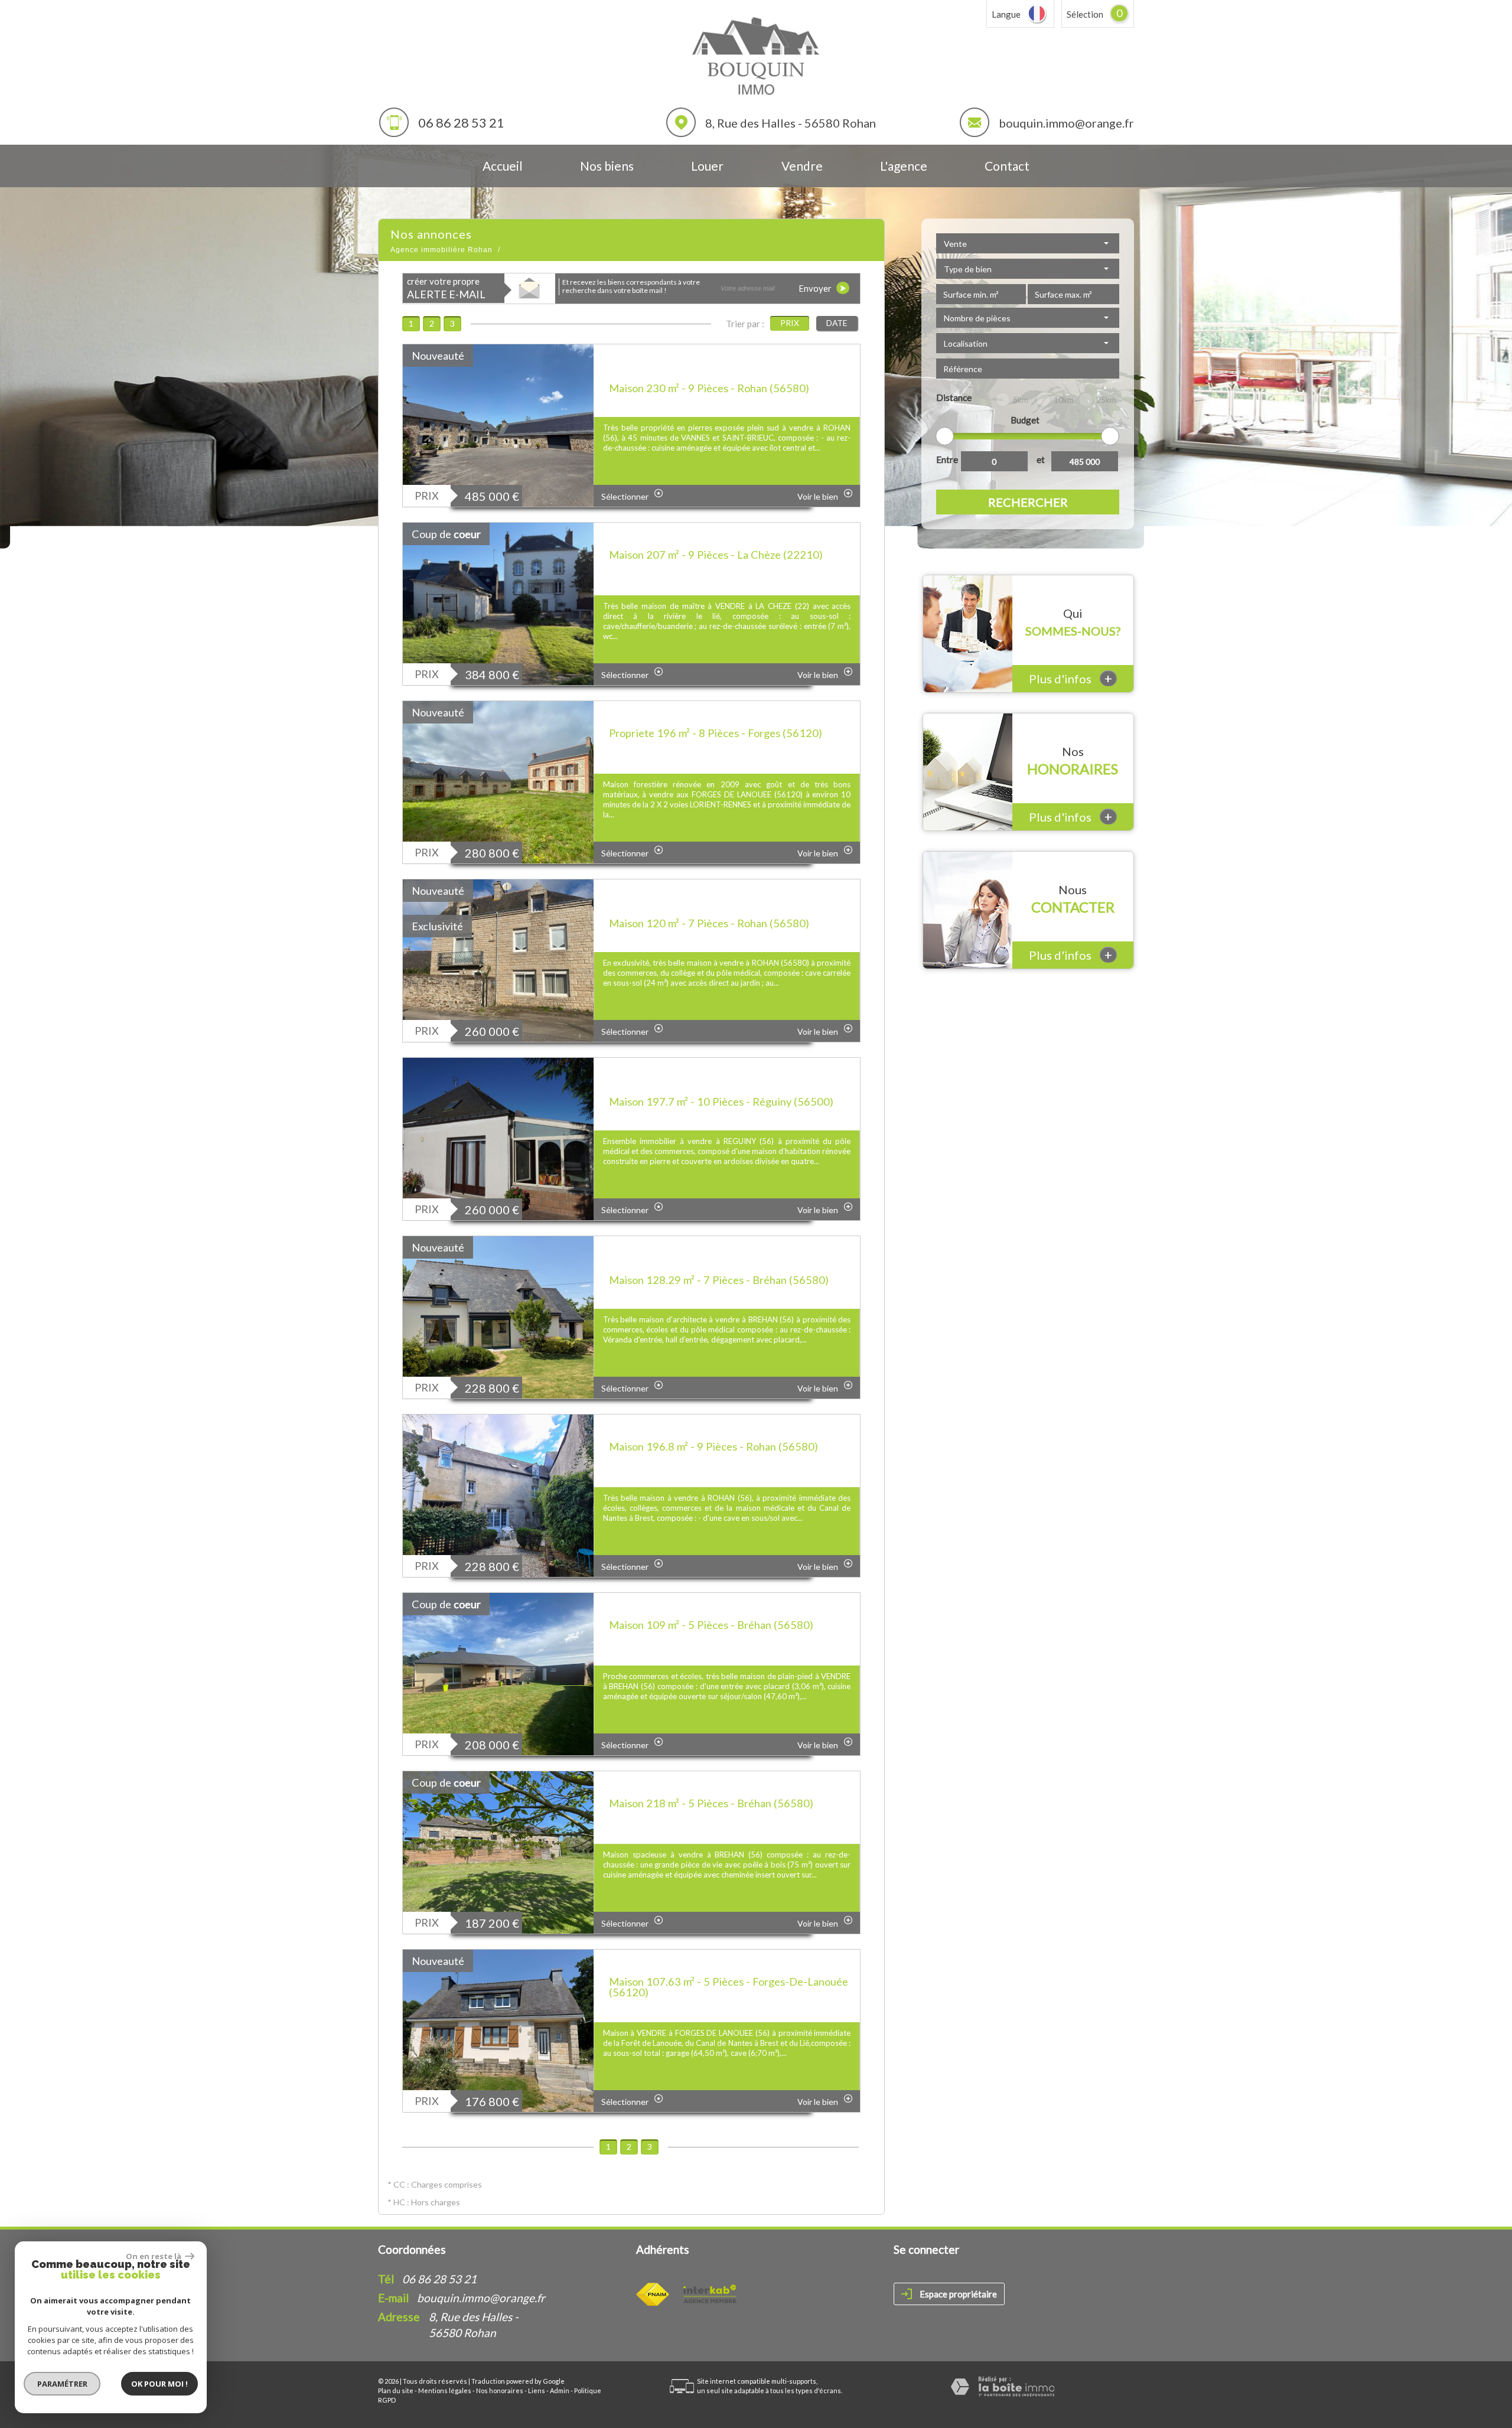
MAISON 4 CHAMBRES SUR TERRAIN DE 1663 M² (719, 1263)
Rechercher (1028, 502)
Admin (560, 2390)
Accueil (503, 166)
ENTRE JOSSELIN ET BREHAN (689, 1970)
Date (837, 323)
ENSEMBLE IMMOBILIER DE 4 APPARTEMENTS (689, 1084)
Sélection (1085, 14)
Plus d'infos (1071, 678)
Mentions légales (445, 2390)
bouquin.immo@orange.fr (1066, 123)
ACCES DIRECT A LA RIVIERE (688, 543)
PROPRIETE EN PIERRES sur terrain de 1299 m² (725, 371)
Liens (537, 2390)
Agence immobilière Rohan (441, 250)
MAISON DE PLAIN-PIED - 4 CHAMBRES (717, 1614)
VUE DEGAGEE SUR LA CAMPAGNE (706, 1792)
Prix (790, 323)
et (1041, 459)
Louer (707, 166)
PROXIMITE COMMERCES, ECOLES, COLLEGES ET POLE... (706, 906)
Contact (1007, 166)
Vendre (802, 166)
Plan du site (396, 2390)
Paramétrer (62, 2384)
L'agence (904, 166)
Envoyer (816, 288)
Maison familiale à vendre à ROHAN (700, 1435)
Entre (947, 459)
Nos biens (607, 166)
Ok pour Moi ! (159, 2384)
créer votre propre (446, 289)
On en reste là (154, 2256)
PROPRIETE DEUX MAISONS (686, 722)
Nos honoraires (500, 2390)
